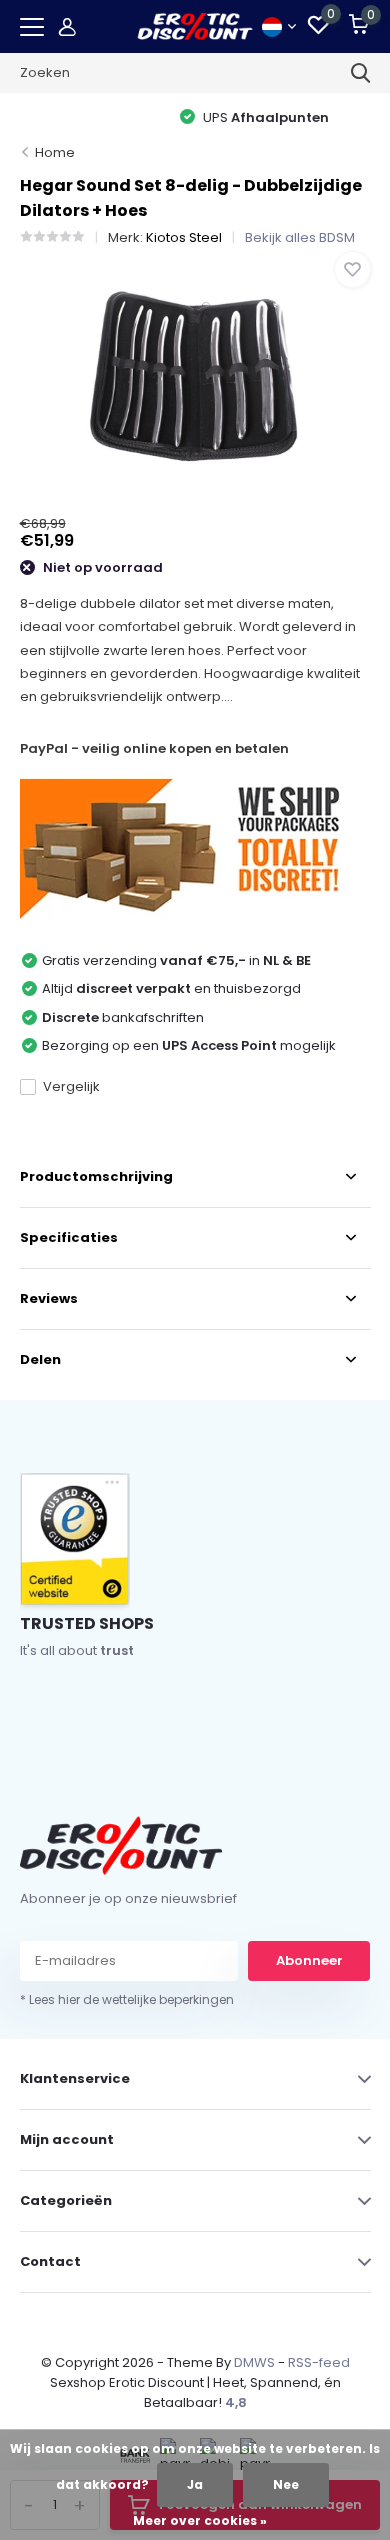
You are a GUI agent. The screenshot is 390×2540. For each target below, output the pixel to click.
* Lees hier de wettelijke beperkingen (127, 1999)
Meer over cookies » (200, 2520)
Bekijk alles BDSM (300, 237)
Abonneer (309, 1960)
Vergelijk (71, 1086)
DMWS (254, 2362)
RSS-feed (319, 2362)
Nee (286, 2484)
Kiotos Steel (184, 237)
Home (55, 152)
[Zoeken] (361, 73)
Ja (195, 2484)
